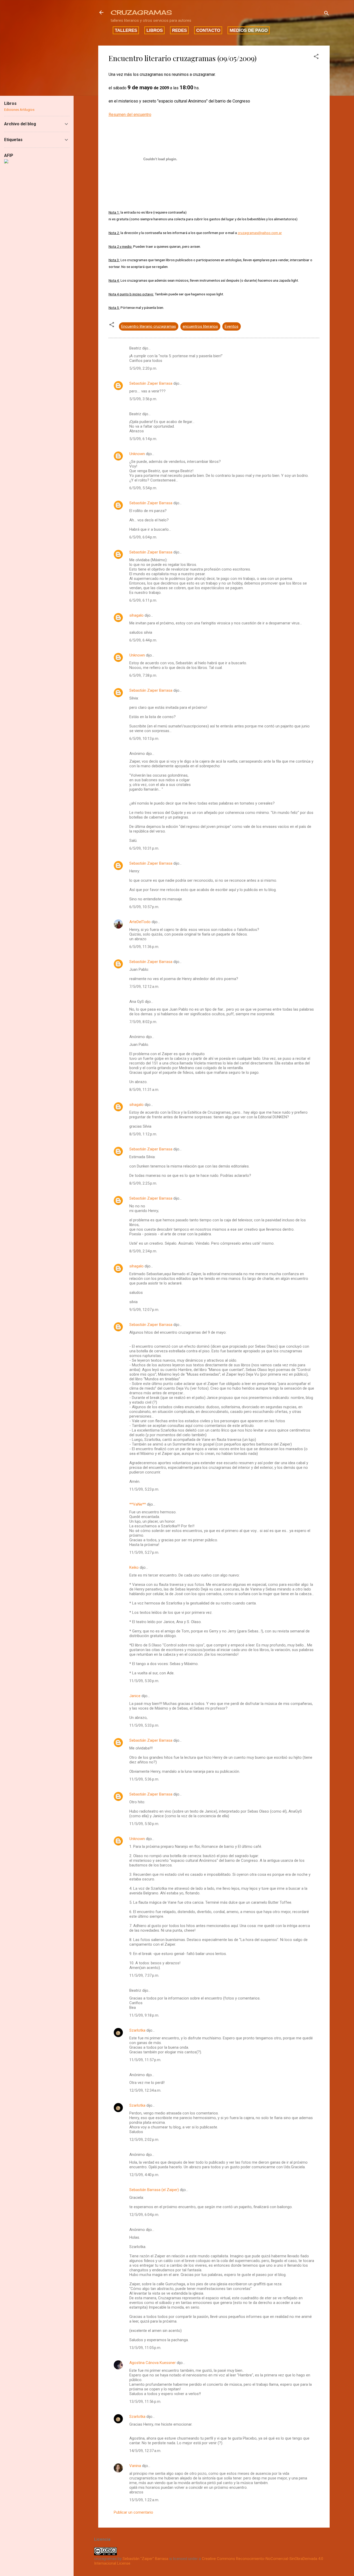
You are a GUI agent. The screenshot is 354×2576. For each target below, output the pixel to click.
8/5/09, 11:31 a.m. (144, 1090)
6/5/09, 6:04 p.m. (143, 537)
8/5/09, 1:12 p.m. (143, 1134)
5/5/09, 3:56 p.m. (143, 399)
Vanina (135, 2466)
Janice (135, 1696)
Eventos (232, 326)
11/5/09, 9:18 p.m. (144, 2015)
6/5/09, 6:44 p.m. (143, 640)
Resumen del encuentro (130, 115)
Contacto (208, 30)
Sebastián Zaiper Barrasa (151, 383)
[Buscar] (327, 14)
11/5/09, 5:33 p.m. (144, 1725)
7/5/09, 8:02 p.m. (143, 1022)
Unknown (137, 454)
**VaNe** (138, 1504)
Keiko (134, 1567)
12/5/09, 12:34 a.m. (145, 2090)
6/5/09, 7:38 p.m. (143, 675)
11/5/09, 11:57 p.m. (145, 2060)
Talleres (126, 30)
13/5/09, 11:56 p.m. (145, 2402)
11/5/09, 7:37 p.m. (144, 1975)
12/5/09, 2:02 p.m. (144, 2140)
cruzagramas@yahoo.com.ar (260, 233)
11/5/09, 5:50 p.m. (144, 1824)
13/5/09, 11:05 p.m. (145, 2348)
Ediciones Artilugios (19, 110)
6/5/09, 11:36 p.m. (144, 947)
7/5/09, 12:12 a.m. (144, 987)
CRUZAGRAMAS (141, 12)
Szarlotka (137, 2030)
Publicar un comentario (133, 2512)
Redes (179, 30)
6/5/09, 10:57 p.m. (144, 907)
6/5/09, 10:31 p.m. (144, 848)
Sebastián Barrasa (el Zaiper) (154, 2190)
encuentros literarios (200, 326)
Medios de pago (249, 30)
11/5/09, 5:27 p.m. (144, 1552)
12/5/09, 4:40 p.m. (144, 2175)
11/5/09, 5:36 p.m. (144, 1779)
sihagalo (136, 615)
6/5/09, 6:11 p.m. (143, 600)
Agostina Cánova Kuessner (153, 2363)
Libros (155, 30)
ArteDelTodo (140, 922)
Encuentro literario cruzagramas (149, 326)
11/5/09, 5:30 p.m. (144, 1681)
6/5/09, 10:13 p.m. (144, 739)
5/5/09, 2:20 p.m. (143, 368)
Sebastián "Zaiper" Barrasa (145, 2559)
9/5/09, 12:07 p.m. (144, 1310)
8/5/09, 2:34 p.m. (143, 1251)
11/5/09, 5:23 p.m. (144, 1489)
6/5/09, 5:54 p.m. (143, 488)
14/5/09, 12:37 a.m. (145, 2451)
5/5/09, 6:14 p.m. (143, 439)
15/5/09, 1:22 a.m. (144, 2500)
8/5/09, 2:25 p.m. (143, 1183)
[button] (316, 57)
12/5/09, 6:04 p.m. (144, 2215)
